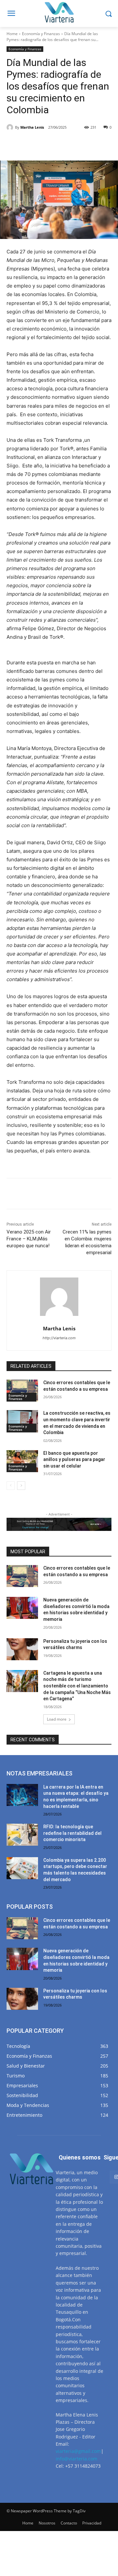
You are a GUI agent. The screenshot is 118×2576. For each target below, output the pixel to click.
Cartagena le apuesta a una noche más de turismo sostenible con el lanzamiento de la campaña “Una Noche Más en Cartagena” (77, 1686)
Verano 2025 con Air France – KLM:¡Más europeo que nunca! (29, 1239)
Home (12, 34)
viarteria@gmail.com (78, 2451)
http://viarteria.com (59, 1338)
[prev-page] (11, 1486)
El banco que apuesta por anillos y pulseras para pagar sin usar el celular (74, 1460)
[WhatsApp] (79, 144)
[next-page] (21, 1486)
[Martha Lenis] (11, 127)
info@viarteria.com (77, 2459)
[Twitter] (49, 144)
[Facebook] (34, 144)
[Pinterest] (64, 144)
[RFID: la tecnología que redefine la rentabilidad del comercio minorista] (22, 1835)
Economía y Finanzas (41, 34)
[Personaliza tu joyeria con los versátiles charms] (22, 1649)
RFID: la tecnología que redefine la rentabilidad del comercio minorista (72, 1833)
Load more (57, 1719)
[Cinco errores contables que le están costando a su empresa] (22, 1391)
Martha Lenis (32, 127)
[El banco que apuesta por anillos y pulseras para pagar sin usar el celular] (22, 1461)
